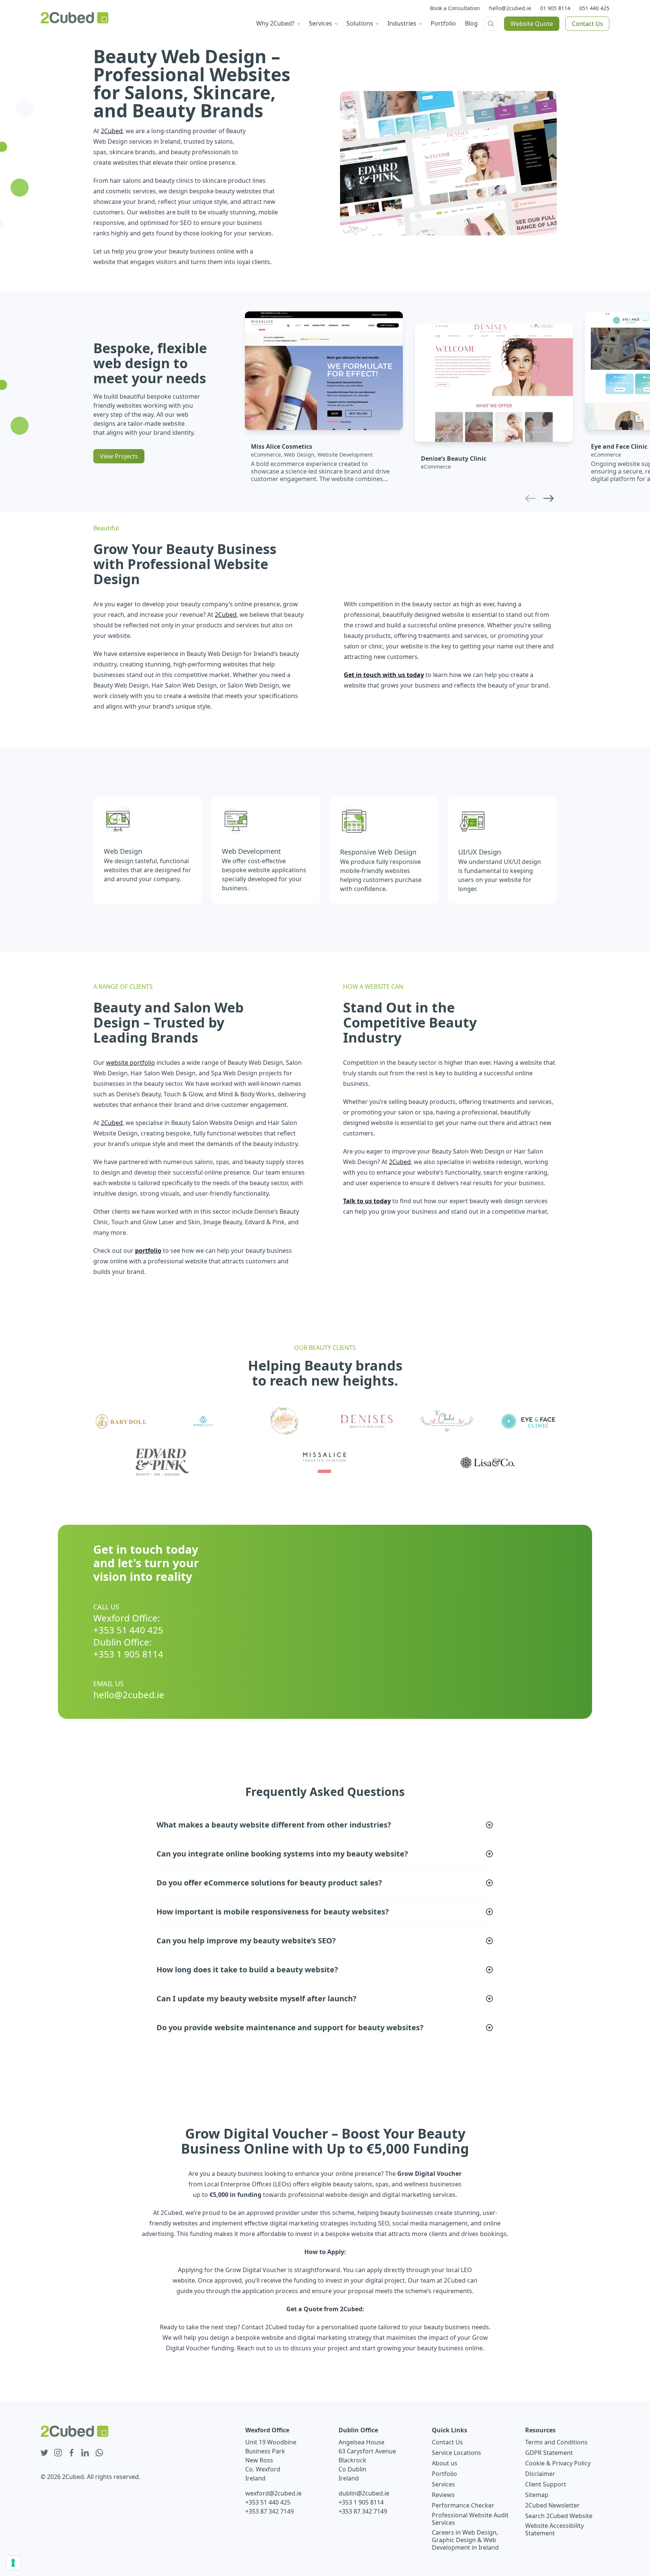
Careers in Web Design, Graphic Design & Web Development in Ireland (465, 2540)
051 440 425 (594, 8)
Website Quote (532, 24)
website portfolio (131, 1063)
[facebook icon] (71, 2453)
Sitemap (537, 2495)
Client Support (546, 2484)
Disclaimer (540, 2474)
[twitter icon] (44, 2453)
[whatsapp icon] (99, 2453)
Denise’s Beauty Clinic (454, 458)
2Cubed (112, 131)
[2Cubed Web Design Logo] (74, 18)
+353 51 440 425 (268, 2502)
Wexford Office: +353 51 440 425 (128, 1624)
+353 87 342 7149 (270, 2511)
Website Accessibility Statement (554, 2529)
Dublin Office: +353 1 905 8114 (128, 1648)
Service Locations (456, 2453)
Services (443, 2484)
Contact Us (587, 24)
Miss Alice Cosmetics (282, 446)
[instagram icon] (58, 2453)
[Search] (491, 24)
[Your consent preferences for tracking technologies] (13, 2563)
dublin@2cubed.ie (364, 2493)
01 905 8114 (555, 8)
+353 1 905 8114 (361, 2502)
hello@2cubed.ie (510, 8)
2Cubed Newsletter (552, 2505)
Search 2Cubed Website (559, 2516)
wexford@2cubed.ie (273, 2493)
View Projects (119, 456)
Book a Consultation (455, 8)
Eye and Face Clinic (619, 446)
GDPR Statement (549, 2453)
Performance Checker (463, 2505)
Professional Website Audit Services (470, 2519)
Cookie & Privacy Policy (558, 2463)
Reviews (443, 2495)
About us (445, 2463)
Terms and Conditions (556, 2442)
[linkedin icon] (85, 2453)
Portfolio (444, 2474)
